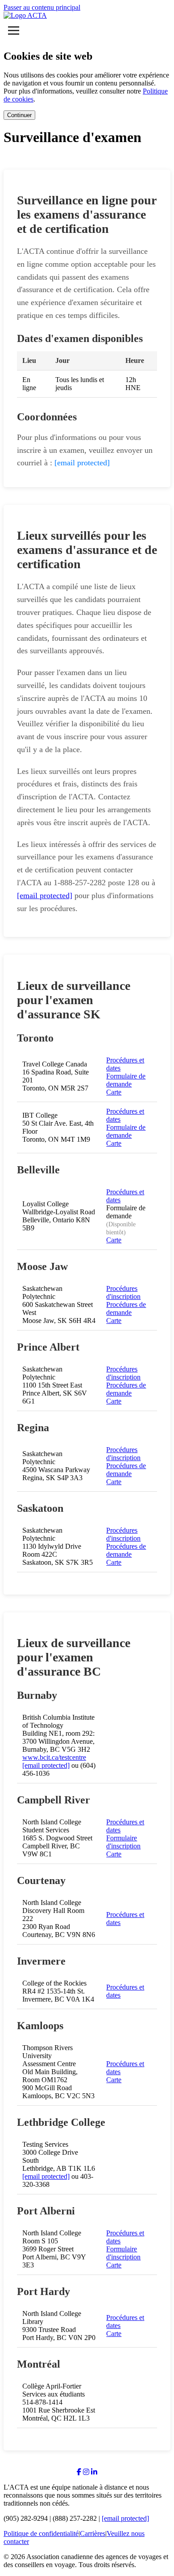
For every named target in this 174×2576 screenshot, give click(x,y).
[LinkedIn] (94, 2472)
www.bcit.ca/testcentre (54, 1757)
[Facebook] (79, 2472)
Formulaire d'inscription (123, 1842)
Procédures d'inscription (123, 1292)
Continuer (19, 115)
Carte (114, 1092)
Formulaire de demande (126, 1080)
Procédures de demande (126, 1308)
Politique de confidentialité (41, 2533)
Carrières (93, 2533)
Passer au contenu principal (42, 7)
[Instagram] (86, 2472)
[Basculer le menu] (14, 31)
